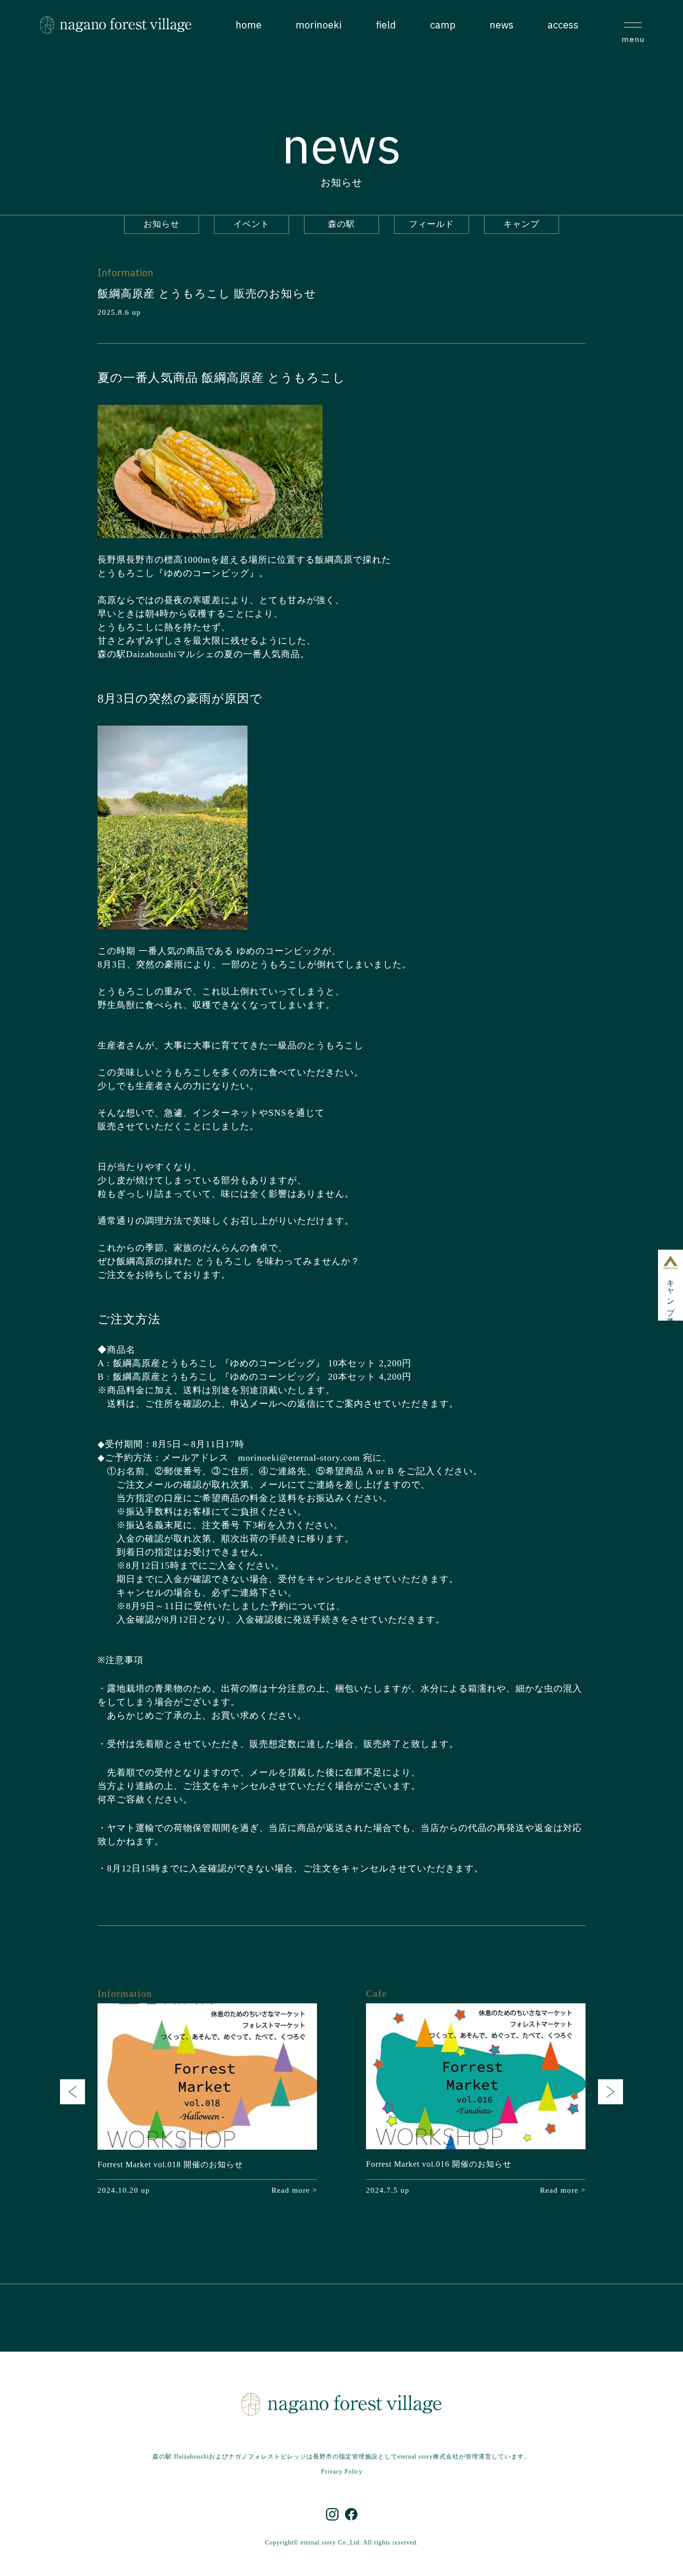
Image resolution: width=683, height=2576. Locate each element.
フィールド (431, 224)
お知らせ (161, 224)
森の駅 (341, 224)
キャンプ (521, 224)
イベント (251, 224)
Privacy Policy (342, 2472)
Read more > (294, 2190)
